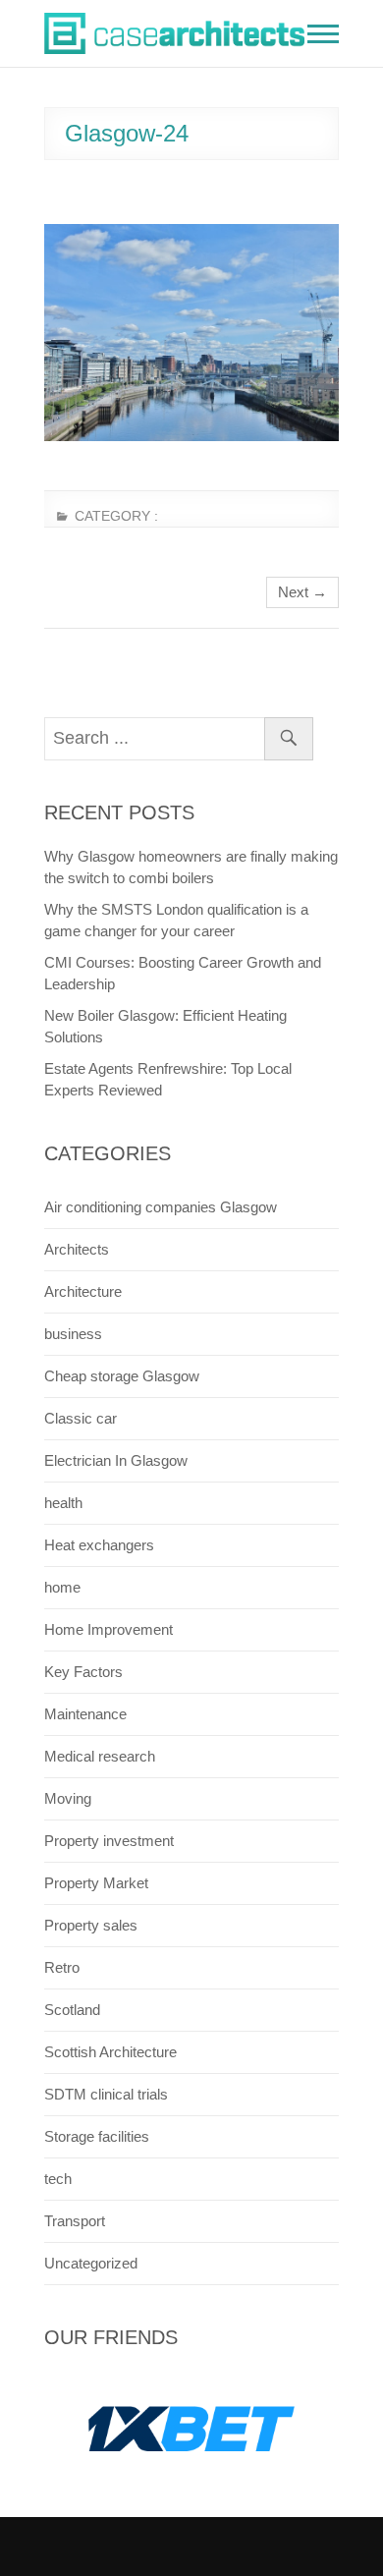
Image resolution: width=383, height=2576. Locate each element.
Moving (68, 1798)
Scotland (72, 2010)
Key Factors (83, 1672)
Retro (62, 1967)
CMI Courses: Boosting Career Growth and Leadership (183, 973)
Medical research (100, 1756)
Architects (77, 1249)
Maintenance (85, 1714)
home (62, 1587)
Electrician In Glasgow (116, 1460)
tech (58, 2179)
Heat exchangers (99, 1545)
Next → (302, 592)
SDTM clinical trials (106, 2094)
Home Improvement (109, 1629)
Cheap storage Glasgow (122, 1376)
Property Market (96, 1883)
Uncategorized (91, 2263)
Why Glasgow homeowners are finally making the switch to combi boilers (191, 867)
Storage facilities (97, 2136)
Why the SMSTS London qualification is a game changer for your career (176, 920)
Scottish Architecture (110, 2052)
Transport (75, 2221)
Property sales (91, 1925)
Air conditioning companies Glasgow (161, 1207)
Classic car (81, 1418)
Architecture (83, 1291)
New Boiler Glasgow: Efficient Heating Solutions (165, 1026)
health (63, 1503)
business (73, 1334)
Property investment (109, 1841)
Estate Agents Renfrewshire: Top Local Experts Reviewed (168, 1079)
